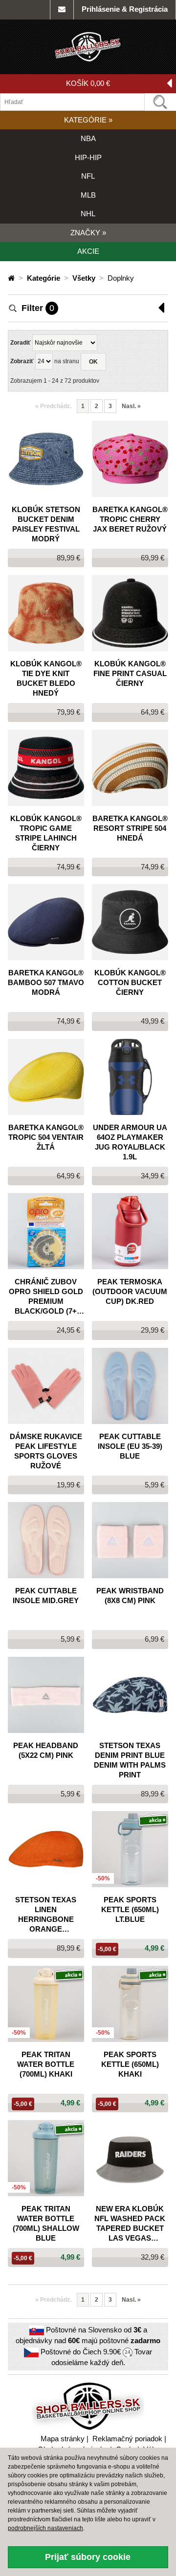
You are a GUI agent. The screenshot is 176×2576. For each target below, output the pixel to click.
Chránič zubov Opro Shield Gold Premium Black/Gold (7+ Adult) (46, 1297)
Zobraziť (22, 361)
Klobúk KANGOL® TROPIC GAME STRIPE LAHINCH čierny (46, 833)
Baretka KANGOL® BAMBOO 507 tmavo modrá (46, 982)
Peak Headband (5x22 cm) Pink (46, 1750)
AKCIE (88, 251)
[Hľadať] (160, 102)
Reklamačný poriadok (127, 2439)
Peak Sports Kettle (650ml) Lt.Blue (130, 1909)
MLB (88, 195)
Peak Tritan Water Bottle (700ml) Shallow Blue (46, 2223)
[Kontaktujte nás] (62, 10)
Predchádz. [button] (53, 406)
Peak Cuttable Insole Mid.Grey (46, 1596)
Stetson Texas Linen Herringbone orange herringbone (46, 1915)
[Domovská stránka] (12, 278)
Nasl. (131, 406)
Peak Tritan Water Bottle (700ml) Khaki (46, 2064)
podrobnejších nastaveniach (45, 2528)
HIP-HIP (88, 157)
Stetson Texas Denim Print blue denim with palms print (130, 1760)
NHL (88, 214)
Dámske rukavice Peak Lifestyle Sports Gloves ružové (46, 1451)
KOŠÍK (88, 83)
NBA (88, 138)
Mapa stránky (63, 2439)
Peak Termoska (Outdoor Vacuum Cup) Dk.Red (130, 1291)
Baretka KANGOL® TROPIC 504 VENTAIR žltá (46, 1137)
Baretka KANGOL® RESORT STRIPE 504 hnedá (130, 828)
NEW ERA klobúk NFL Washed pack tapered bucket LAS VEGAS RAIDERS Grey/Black (130, 2224)
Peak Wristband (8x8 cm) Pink (130, 1596)
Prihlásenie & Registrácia (125, 9)
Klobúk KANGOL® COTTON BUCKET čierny (130, 982)
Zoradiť (21, 343)
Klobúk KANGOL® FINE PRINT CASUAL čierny (130, 673)
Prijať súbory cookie (88, 2557)
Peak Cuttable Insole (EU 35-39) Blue (130, 1446)
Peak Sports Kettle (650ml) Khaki (130, 2064)
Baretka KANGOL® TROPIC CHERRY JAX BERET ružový (130, 519)
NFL (88, 176)
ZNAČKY (88, 233)
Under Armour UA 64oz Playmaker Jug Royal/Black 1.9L (130, 1142)
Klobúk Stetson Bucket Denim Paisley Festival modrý (46, 524)
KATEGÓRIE (88, 120)
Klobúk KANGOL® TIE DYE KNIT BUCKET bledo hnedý (46, 678)
